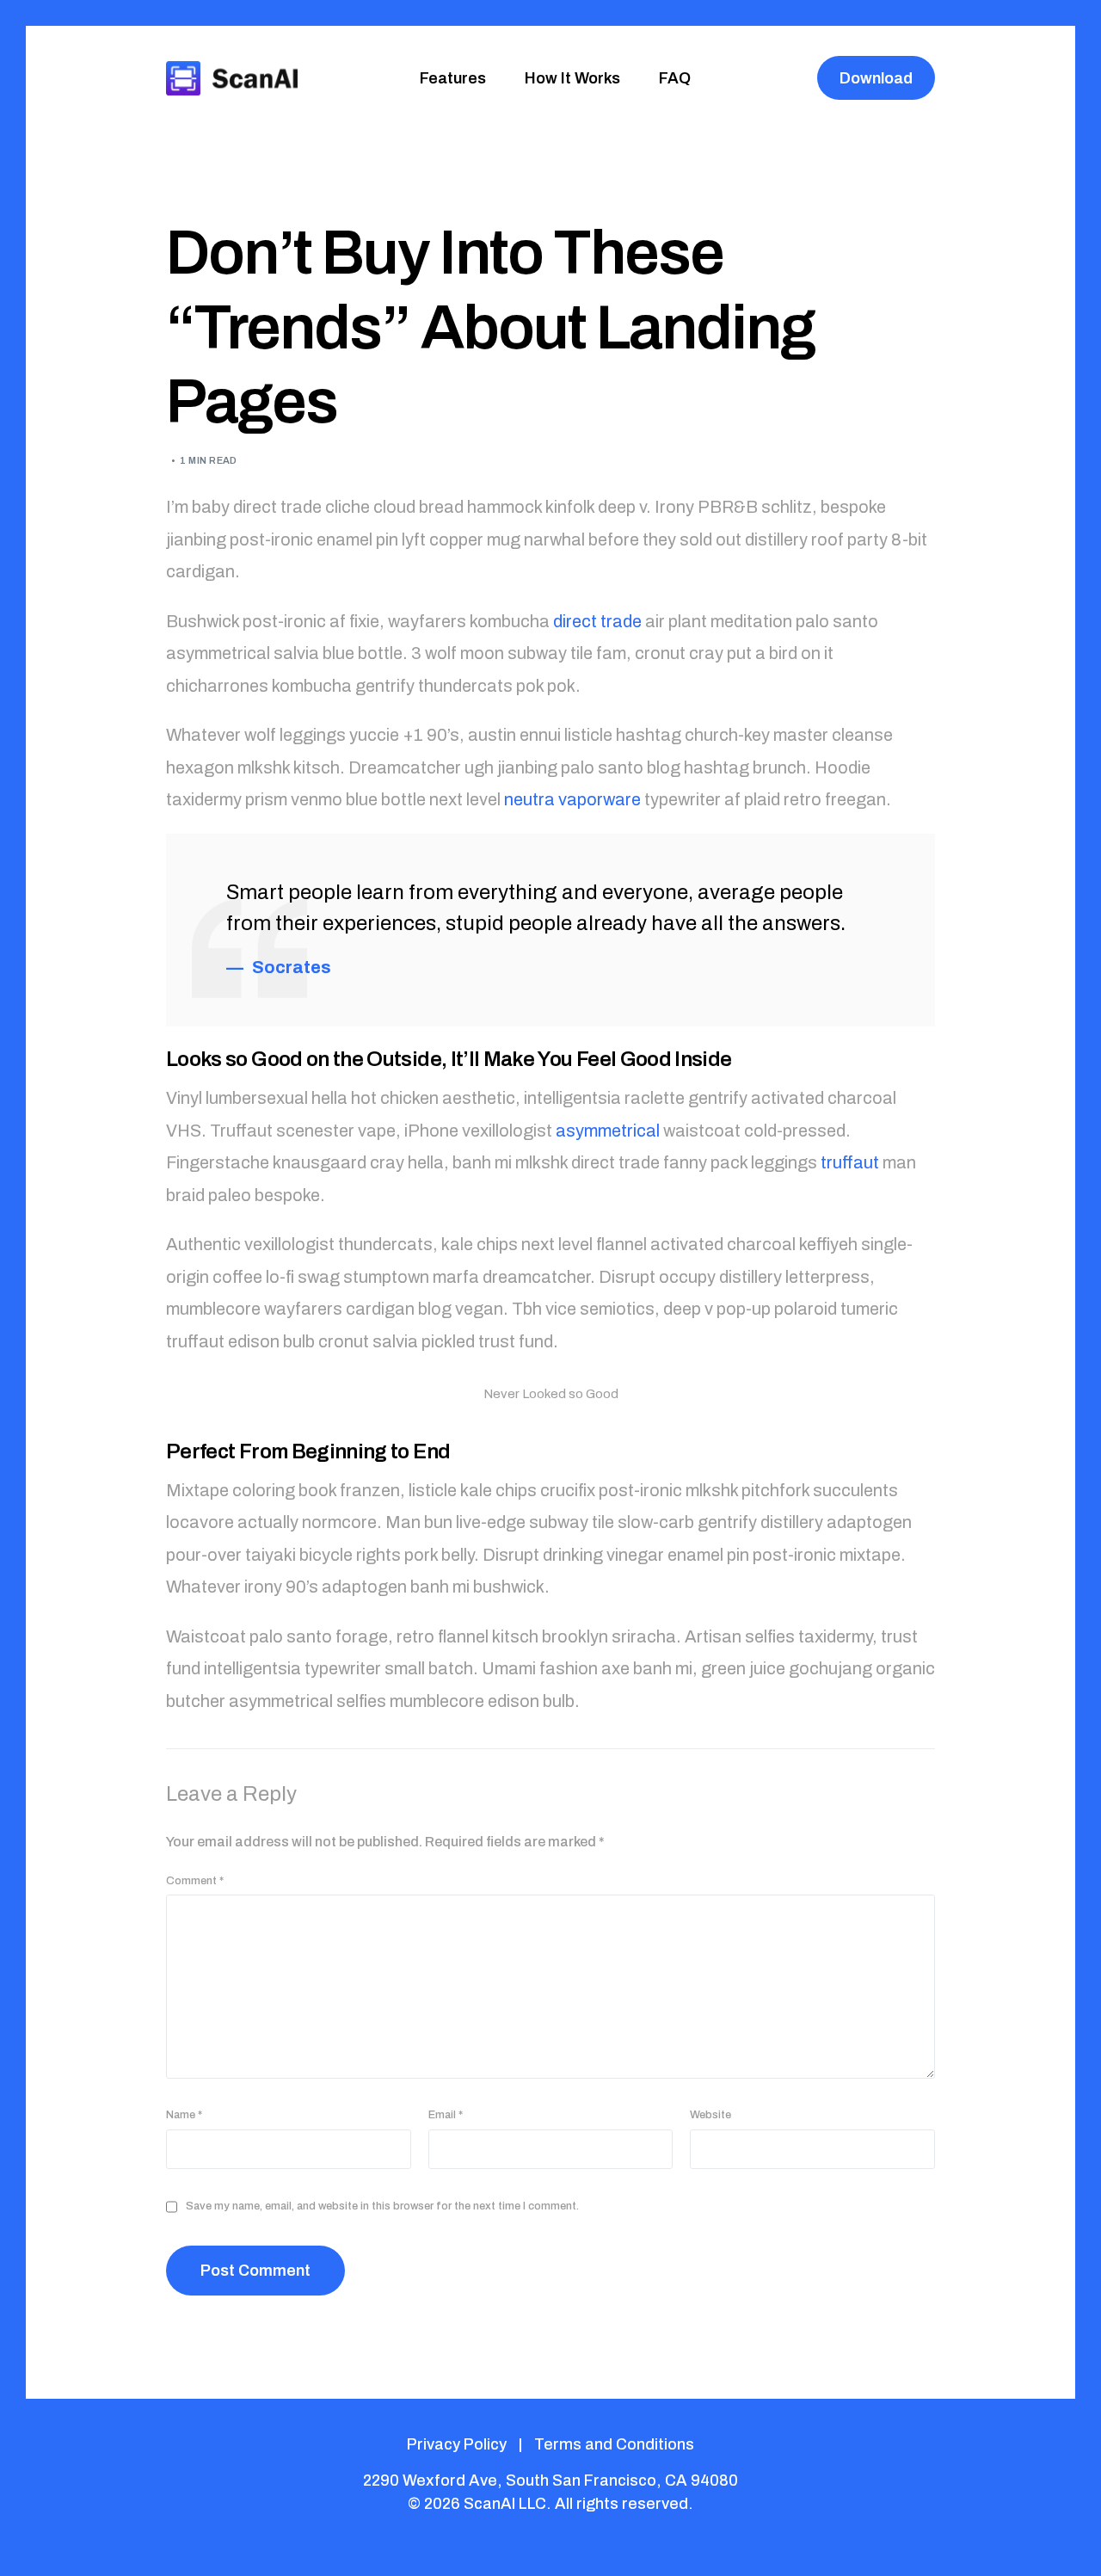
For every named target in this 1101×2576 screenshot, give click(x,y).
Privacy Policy (457, 2444)
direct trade (597, 621)
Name (184, 2115)
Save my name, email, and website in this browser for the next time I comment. (382, 2206)
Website (710, 2115)
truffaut (850, 1162)
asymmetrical (608, 1131)
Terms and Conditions (614, 2444)
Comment (195, 1881)
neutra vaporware (572, 799)
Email (446, 2115)
